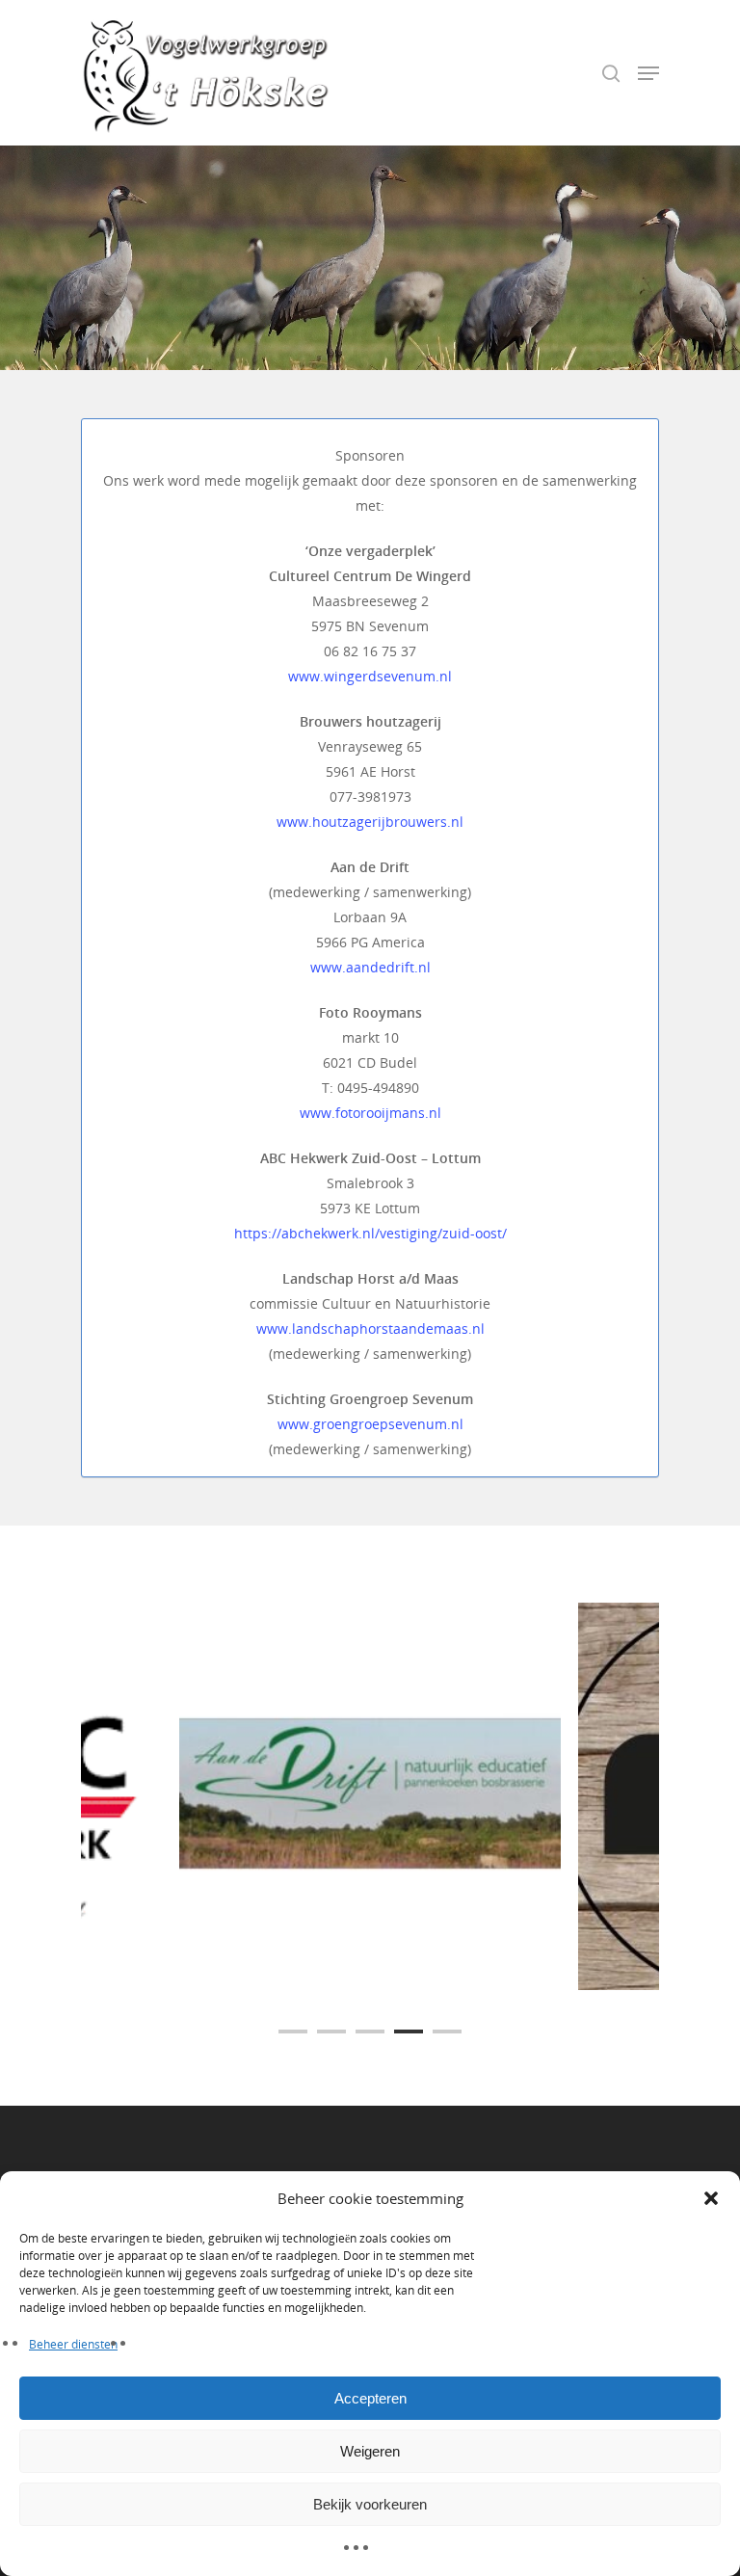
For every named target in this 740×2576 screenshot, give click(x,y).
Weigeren (370, 2451)
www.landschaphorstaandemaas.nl (370, 1328)
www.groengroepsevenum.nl (370, 1424)
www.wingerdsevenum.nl (370, 676)
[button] (711, 2198)
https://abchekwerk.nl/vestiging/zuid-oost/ (370, 1233)
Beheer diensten (73, 2344)
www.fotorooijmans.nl (370, 1113)
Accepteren (370, 2398)
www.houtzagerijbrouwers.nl (370, 822)
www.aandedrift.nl (370, 967)
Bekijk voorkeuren (370, 2504)
